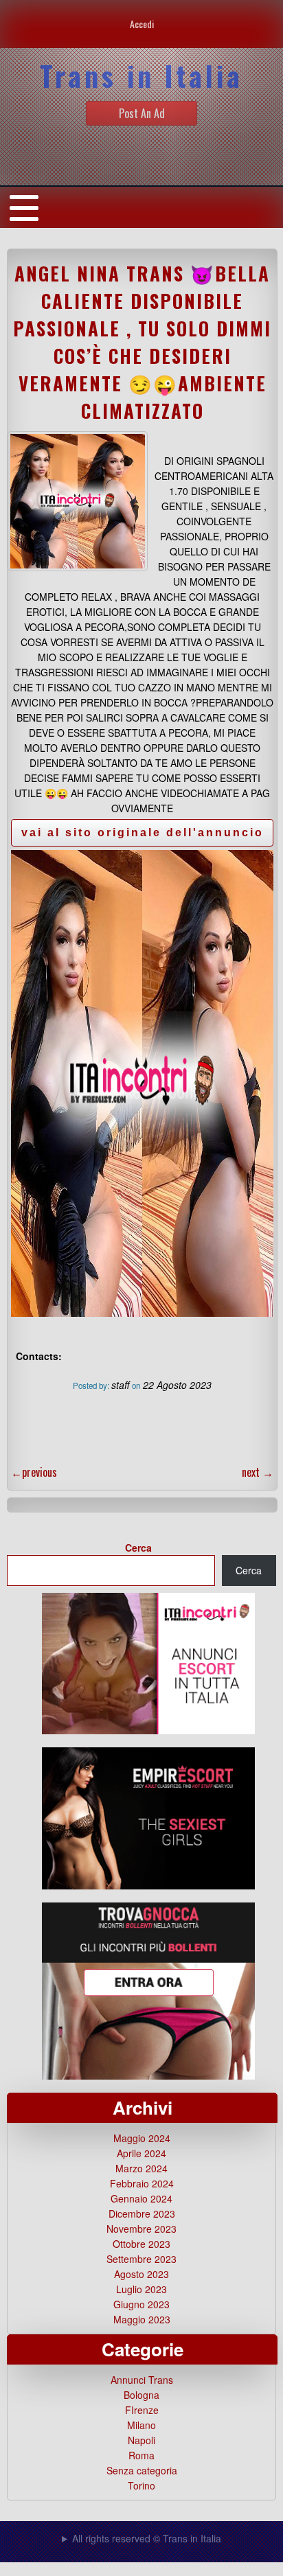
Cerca (138, 1548)
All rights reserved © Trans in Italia (147, 2538)
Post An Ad (142, 113)
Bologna (141, 2395)
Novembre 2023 (141, 2229)
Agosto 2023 (141, 2274)
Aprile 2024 (141, 2153)
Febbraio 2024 (142, 2183)
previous (34, 1472)
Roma (141, 2455)
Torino (141, 2485)
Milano (141, 2425)
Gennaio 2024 (141, 2198)
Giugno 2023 (141, 2304)
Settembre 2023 (141, 2259)
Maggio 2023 (142, 2319)
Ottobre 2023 (141, 2244)
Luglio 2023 (141, 2289)
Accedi (142, 24)
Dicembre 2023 (142, 2213)
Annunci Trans (142, 2380)
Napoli (141, 2440)
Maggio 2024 (142, 2138)
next (258, 1472)
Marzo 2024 (141, 2168)
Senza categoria (142, 2470)
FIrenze (142, 2410)
